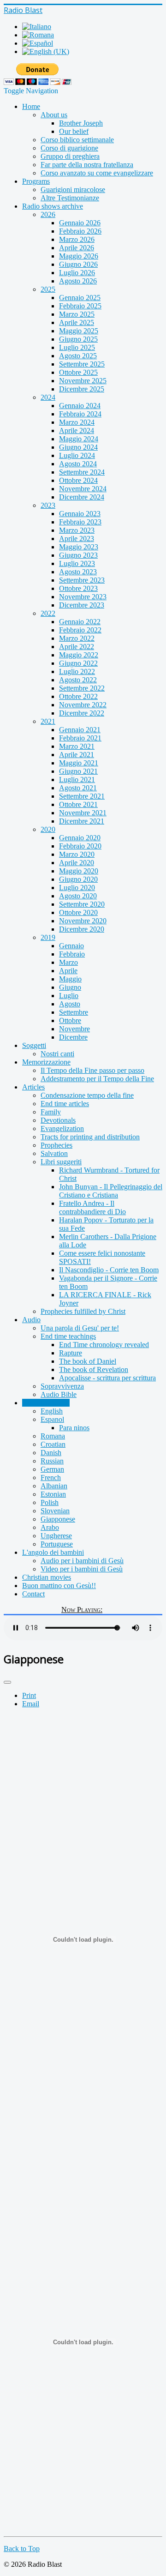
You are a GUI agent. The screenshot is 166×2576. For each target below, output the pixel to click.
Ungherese (56, 1536)
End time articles (65, 1104)
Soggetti (34, 1045)
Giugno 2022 (78, 663)
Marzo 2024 (77, 422)
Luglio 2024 (77, 455)
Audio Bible (59, 1394)
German (52, 1469)
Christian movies (47, 1577)
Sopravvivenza (62, 1386)
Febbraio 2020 (80, 846)
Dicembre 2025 (82, 389)
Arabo (50, 1527)
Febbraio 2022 (80, 630)
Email (31, 1704)
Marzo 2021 (77, 746)
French (51, 1478)
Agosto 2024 (78, 464)
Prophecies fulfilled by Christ (83, 1311)
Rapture (71, 1353)
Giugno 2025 (78, 339)
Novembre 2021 (83, 813)
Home (31, 106)
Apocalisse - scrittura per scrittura (107, 1378)
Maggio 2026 (79, 256)
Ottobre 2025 (78, 372)
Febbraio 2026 (80, 231)
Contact (33, 1594)
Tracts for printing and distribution (90, 1137)
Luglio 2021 (77, 779)
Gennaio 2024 (80, 406)
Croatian (53, 1444)
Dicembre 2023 (82, 605)
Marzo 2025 (77, 314)
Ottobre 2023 (78, 588)
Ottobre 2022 (78, 696)
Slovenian (55, 1511)
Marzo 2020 (77, 854)
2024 (48, 397)
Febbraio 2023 (80, 522)
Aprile (68, 971)
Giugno (70, 987)
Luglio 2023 (77, 563)
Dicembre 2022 (82, 713)
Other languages (46, 1403)
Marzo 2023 (77, 530)
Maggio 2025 (79, 331)
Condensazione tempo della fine (87, 1095)
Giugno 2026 (78, 264)
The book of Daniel (88, 1361)
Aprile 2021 (77, 755)
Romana (53, 1436)
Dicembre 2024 (82, 497)
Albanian (54, 1486)
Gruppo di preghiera (70, 156)
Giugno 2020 (78, 879)
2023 (48, 505)
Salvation (54, 1153)
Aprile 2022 (77, 647)
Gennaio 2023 (80, 514)
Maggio (70, 979)
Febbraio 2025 (80, 306)
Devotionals (58, 1120)
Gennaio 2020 (80, 838)
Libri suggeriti (61, 1162)
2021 (48, 721)
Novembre (74, 1029)
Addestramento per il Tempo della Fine (97, 1079)
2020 (48, 829)
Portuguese (57, 1544)
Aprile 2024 (77, 430)
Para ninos (74, 1428)
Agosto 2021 (78, 788)
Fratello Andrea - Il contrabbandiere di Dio (92, 1207)
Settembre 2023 (82, 580)
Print (29, 1695)
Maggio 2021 (79, 763)
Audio (31, 1320)
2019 (48, 937)
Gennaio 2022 (80, 622)
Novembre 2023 (83, 597)
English (52, 1411)
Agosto (70, 1004)
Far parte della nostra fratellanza (87, 165)
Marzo (68, 962)
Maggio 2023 (79, 547)
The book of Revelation (94, 1369)
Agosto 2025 (78, 356)
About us (54, 115)
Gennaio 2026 (80, 223)
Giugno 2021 (78, 771)
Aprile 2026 (77, 248)
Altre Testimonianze (70, 198)
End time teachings (68, 1336)
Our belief (74, 131)
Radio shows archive (53, 206)
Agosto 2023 (78, 572)
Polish (50, 1502)
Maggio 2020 (79, 871)
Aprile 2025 (77, 322)
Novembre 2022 (83, 705)
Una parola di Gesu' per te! (80, 1328)
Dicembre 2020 (82, 929)
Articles (33, 1087)
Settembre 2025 (82, 364)
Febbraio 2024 (80, 414)
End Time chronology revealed (104, 1345)
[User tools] (7, 1682)
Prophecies (56, 1145)
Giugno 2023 (78, 555)
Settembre (74, 1012)
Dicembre (73, 1037)
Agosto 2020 (78, 896)
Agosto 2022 (78, 680)
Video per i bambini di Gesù (82, 1569)
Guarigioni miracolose (73, 190)
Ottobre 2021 (78, 804)
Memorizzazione (46, 1062)
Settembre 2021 (82, 796)
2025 (48, 289)
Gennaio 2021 (80, 730)
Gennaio (71, 946)
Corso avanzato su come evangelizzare (97, 173)
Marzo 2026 (77, 239)
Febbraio (72, 954)
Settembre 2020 (82, 904)
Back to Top (22, 2549)
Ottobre (70, 1020)
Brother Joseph (81, 123)
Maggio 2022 (79, 655)
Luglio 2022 (77, 671)
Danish (51, 1453)
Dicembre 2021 (82, 821)
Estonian (53, 1494)
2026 (48, 214)
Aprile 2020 (77, 863)
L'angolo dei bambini (53, 1552)
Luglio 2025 (77, 347)
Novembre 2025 (83, 381)
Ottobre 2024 (78, 480)
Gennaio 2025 (80, 298)
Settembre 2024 (82, 472)
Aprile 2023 (77, 539)
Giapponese (58, 1519)
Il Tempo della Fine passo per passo (92, 1070)
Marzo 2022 (77, 638)
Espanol (52, 1419)
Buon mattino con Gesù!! (59, 1586)
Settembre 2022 (82, 688)
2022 (48, 613)
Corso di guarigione (69, 148)
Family (51, 1112)
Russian (52, 1461)
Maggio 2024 (79, 439)
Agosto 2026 (78, 281)
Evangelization (62, 1129)
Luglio (69, 996)
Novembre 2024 (83, 489)
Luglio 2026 (77, 273)
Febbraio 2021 (80, 738)
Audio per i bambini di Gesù (82, 1561)
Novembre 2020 (83, 921)
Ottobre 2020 (78, 912)
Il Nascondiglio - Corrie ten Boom (109, 1270)
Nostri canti (57, 1054)
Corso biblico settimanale (77, 140)
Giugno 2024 (78, 447)
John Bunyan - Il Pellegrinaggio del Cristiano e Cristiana (111, 1191)
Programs (36, 181)
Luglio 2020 (77, 888)
